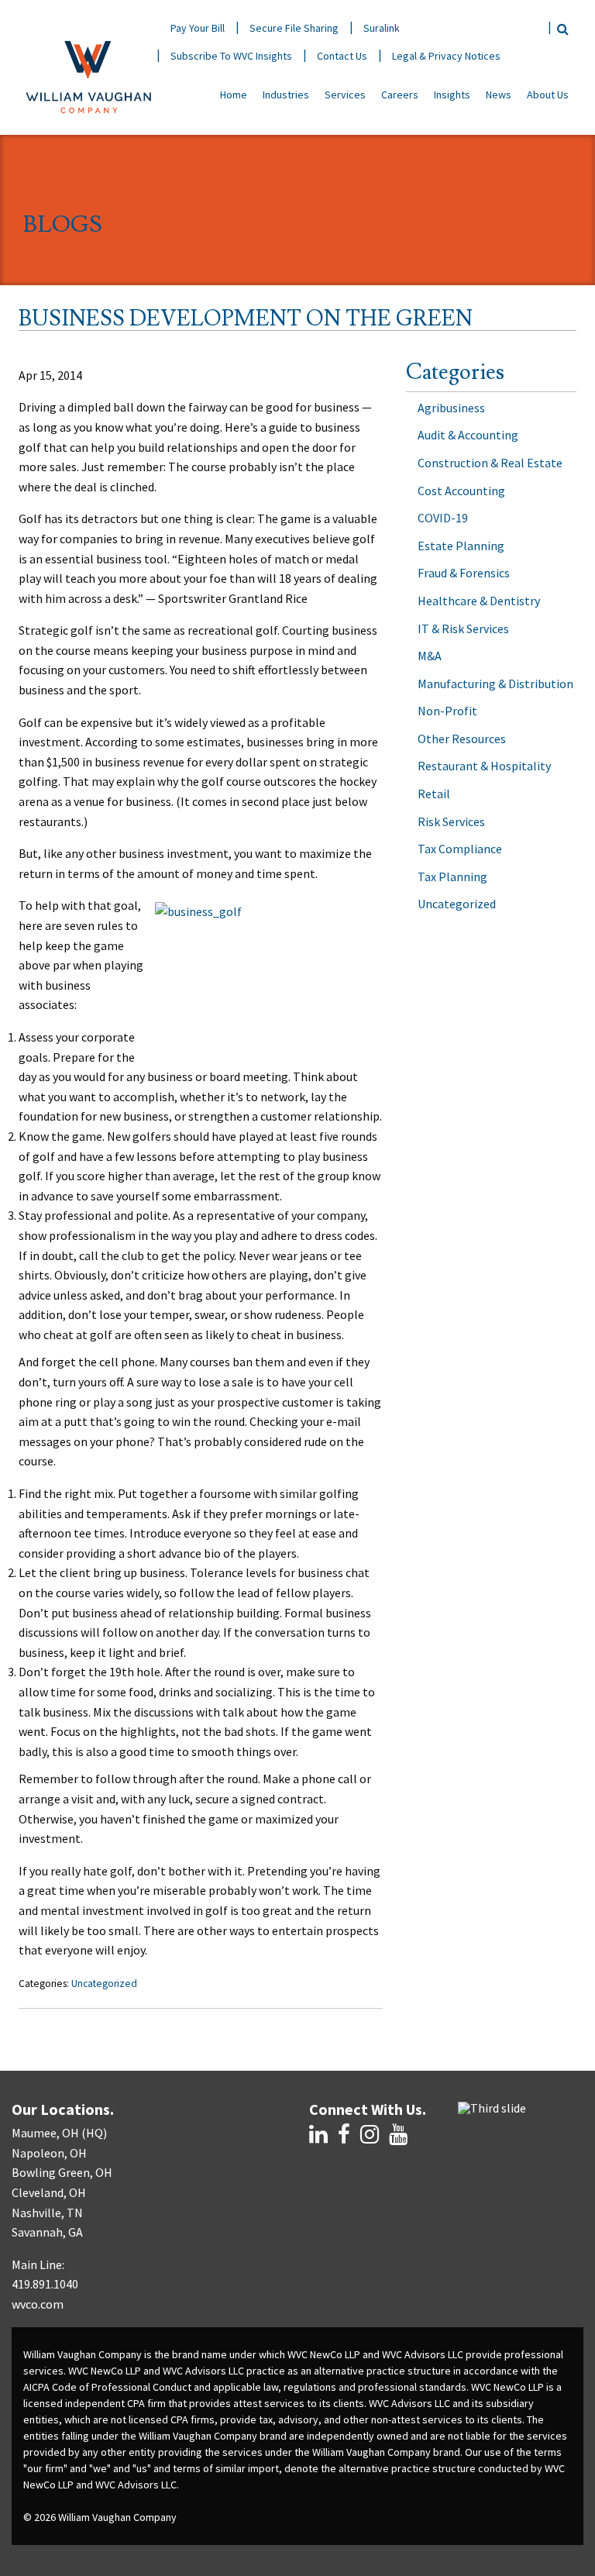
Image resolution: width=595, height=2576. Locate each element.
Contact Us (342, 56)
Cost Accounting (461, 491)
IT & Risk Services (463, 629)
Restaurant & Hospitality (484, 766)
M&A (430, 656)
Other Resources (462, 739)
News (499, 95)
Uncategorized (104, 1984)
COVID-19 (443, 518)
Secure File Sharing (294, 28)
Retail (434, 794)
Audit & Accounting (468, 435)
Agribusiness (451, 408)
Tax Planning (452, 876)
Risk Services (451, 821)
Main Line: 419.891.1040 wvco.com (45, 2284)
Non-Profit (447, 711)
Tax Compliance (460, 849)
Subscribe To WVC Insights (231, 56)
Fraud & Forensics (464, 573)
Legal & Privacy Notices (446, 56)
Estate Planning (461, 546)
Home (234, 95)
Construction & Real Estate (490, 463)
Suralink (382, 28)
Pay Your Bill (198, 28)
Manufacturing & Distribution (495, 684)
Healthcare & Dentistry (479, 601)
